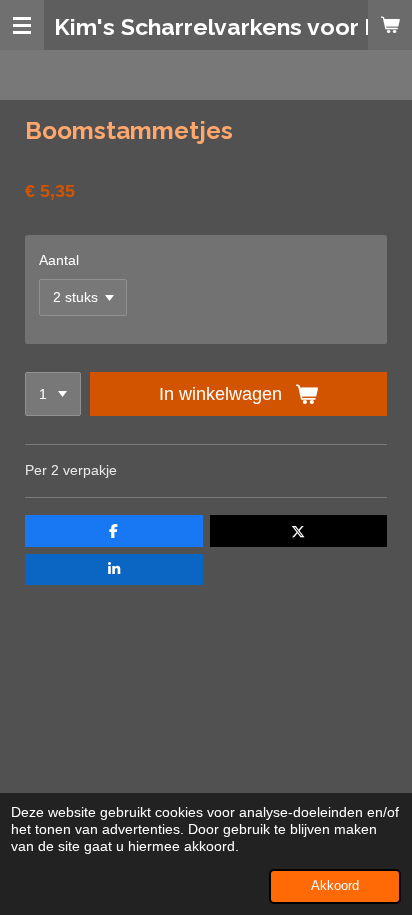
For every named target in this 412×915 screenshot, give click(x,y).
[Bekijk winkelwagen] (390, 25)
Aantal (59, 260)
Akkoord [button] (335, 886)
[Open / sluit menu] (22, 25)
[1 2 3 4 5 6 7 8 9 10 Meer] (53, 394)
